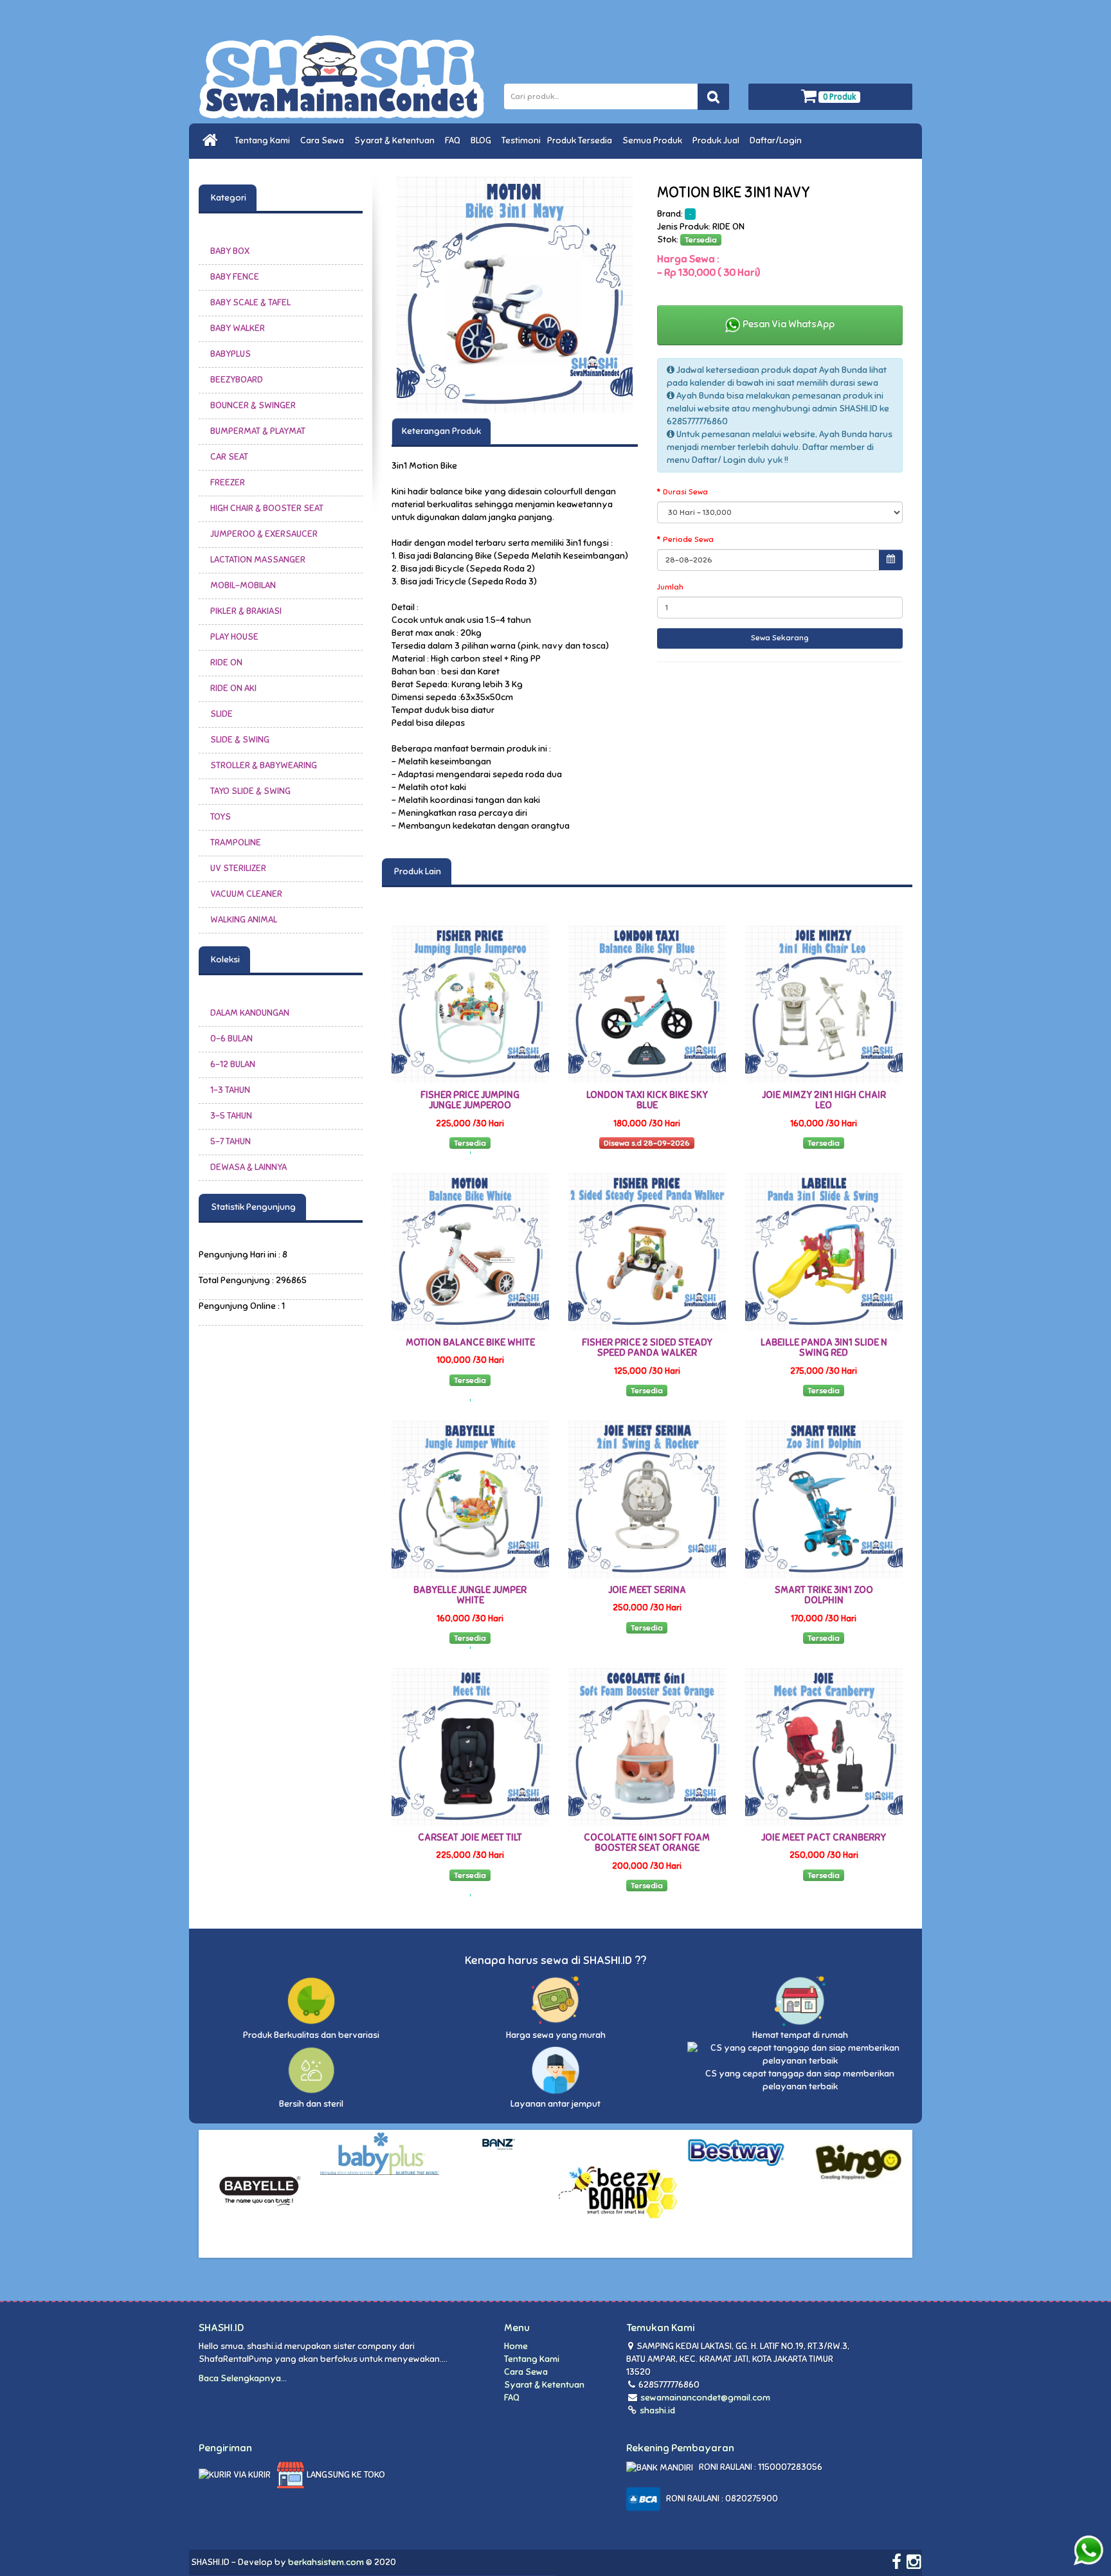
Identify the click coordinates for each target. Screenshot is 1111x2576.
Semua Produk (654, 140)
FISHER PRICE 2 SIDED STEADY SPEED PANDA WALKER (647, 1348)
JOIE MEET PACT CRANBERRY (824, 1837)
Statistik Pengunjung (252, 1207)
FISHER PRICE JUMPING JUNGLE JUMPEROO (470, 1100)
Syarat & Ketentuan (396, 140)
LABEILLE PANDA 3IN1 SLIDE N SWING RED (824, 1348)
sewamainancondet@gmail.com (705, 2398)
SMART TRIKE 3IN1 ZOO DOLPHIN (824, 1595)
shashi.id (656, 2410)
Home (516, 2346)
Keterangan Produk (441, 431)
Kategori (228, 198)
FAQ (455, 140)
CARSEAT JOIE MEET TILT (470, 1837)
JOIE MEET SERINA (647, 1590)
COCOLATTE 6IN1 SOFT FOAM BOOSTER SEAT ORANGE (647, 1843)
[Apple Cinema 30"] (515, 295)
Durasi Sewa (685, 492)
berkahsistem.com (326, 2562)
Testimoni (521, 140)
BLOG (483, 140)
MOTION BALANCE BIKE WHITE (470, 1342)
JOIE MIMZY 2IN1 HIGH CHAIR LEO (824, 1100)
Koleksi (224, 959)
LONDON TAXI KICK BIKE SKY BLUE (647, 1100)
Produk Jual (718, 140)
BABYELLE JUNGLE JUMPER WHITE (470, 1595)
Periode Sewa (688, 539)
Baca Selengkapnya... (243, 2378)
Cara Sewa (324, 140)
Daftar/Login (778, 140)
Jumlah (670, 587)
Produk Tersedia (582, 140)
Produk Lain (417, 871)
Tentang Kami (264, 140)
